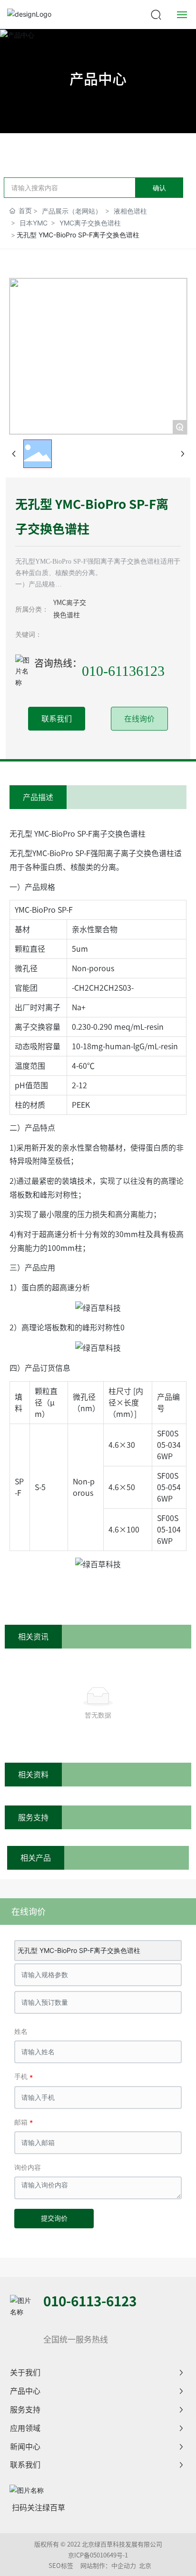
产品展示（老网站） (72, 211)
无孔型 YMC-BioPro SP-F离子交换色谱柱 (79, 1950)
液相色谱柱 (130, 211)
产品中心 (98, 79)
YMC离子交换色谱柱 (90, 223)
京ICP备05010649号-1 (98, 2555)
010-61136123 (123, 671)
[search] (156, 14)
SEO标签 (61, 2566)
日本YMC (34, 223)
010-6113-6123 (90, 2301)
